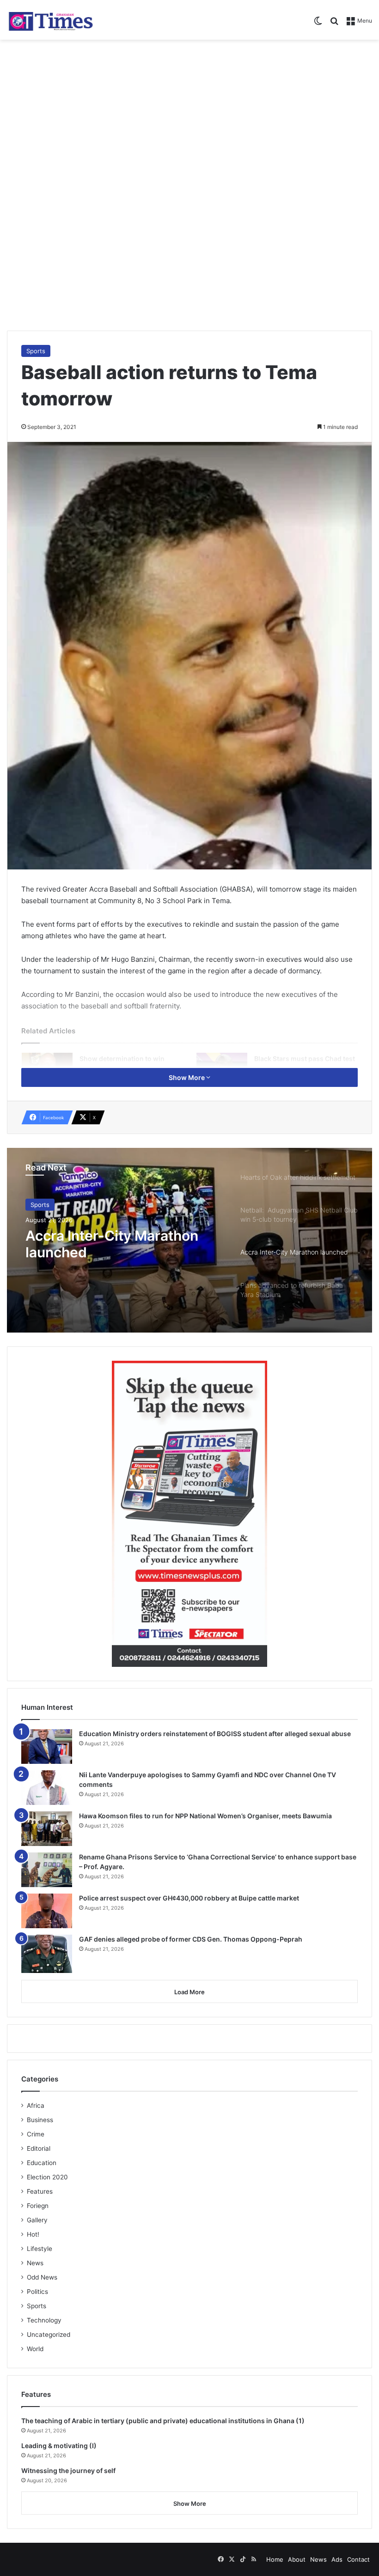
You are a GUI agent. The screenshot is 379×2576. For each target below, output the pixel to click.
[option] (189, 1240)
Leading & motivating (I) (59, 2446)
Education (42, 2163)
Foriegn (38, 2206)
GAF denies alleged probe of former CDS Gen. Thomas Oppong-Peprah (191, 1939)
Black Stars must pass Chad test (305, 1059)
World (35, 2349)
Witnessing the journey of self (68, 2470)
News (35, 2263)
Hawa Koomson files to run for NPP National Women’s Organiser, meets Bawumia (205, 1816)
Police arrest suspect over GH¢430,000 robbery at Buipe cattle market (189, 1898)
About (297, 2559)
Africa (36, 2105)
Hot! (33, 2234)
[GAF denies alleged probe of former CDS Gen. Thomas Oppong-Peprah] (47, 1954)
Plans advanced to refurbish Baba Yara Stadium (118, 1244)
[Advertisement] (189, 114)
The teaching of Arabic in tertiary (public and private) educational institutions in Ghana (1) (163, 2421)
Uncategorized (49, 2335)
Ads (337, 2559)
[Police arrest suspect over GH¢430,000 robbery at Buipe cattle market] (47, 1911)
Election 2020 (47, 2177)
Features (40, 2191)
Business (40, 2120)
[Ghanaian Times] (51, 20)
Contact (358, 2559)
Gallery (37, 2220)
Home (275, 2559)
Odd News (42, 2277)
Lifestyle (40, 2249)
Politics (37, 2292)
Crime (36, 2134)
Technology (44, 2320)
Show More (187, 1077)
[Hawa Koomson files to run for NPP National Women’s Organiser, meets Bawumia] (47, 1829)
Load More (189, 1992)
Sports (36, 351)
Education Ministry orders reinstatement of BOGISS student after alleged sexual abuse (215, 1734)
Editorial (39, 2148)
